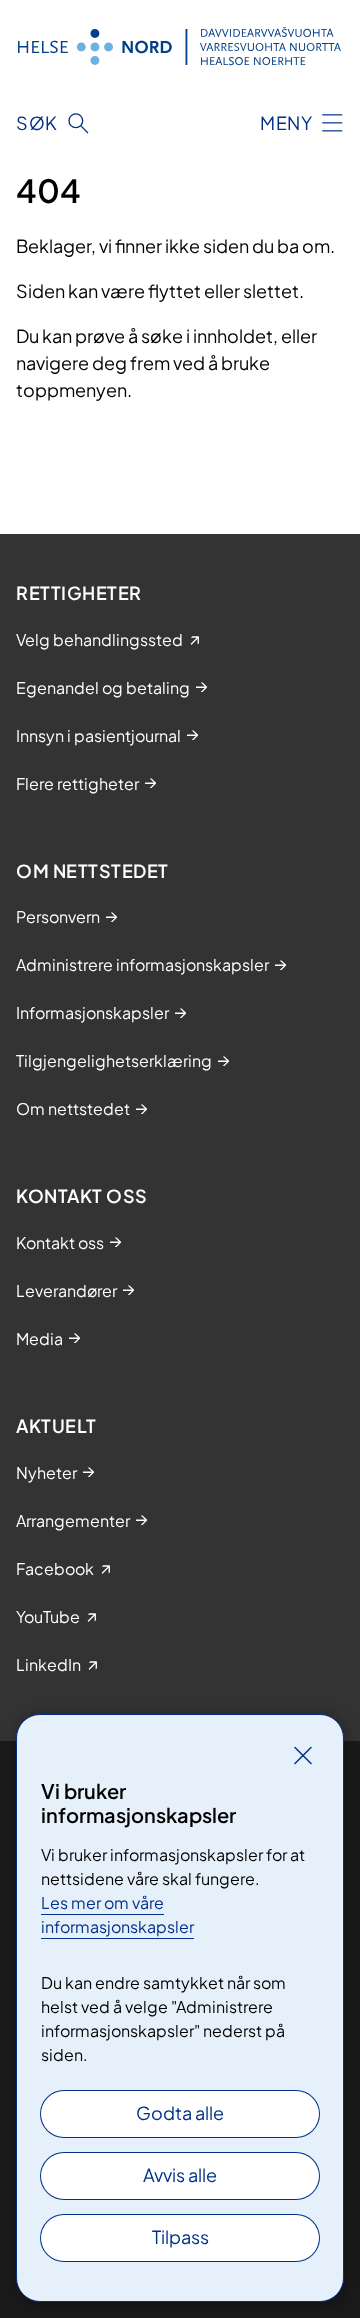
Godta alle (180, 2112)
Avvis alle (180, 2174)
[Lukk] (303, 1755)
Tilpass (180, 2236)
